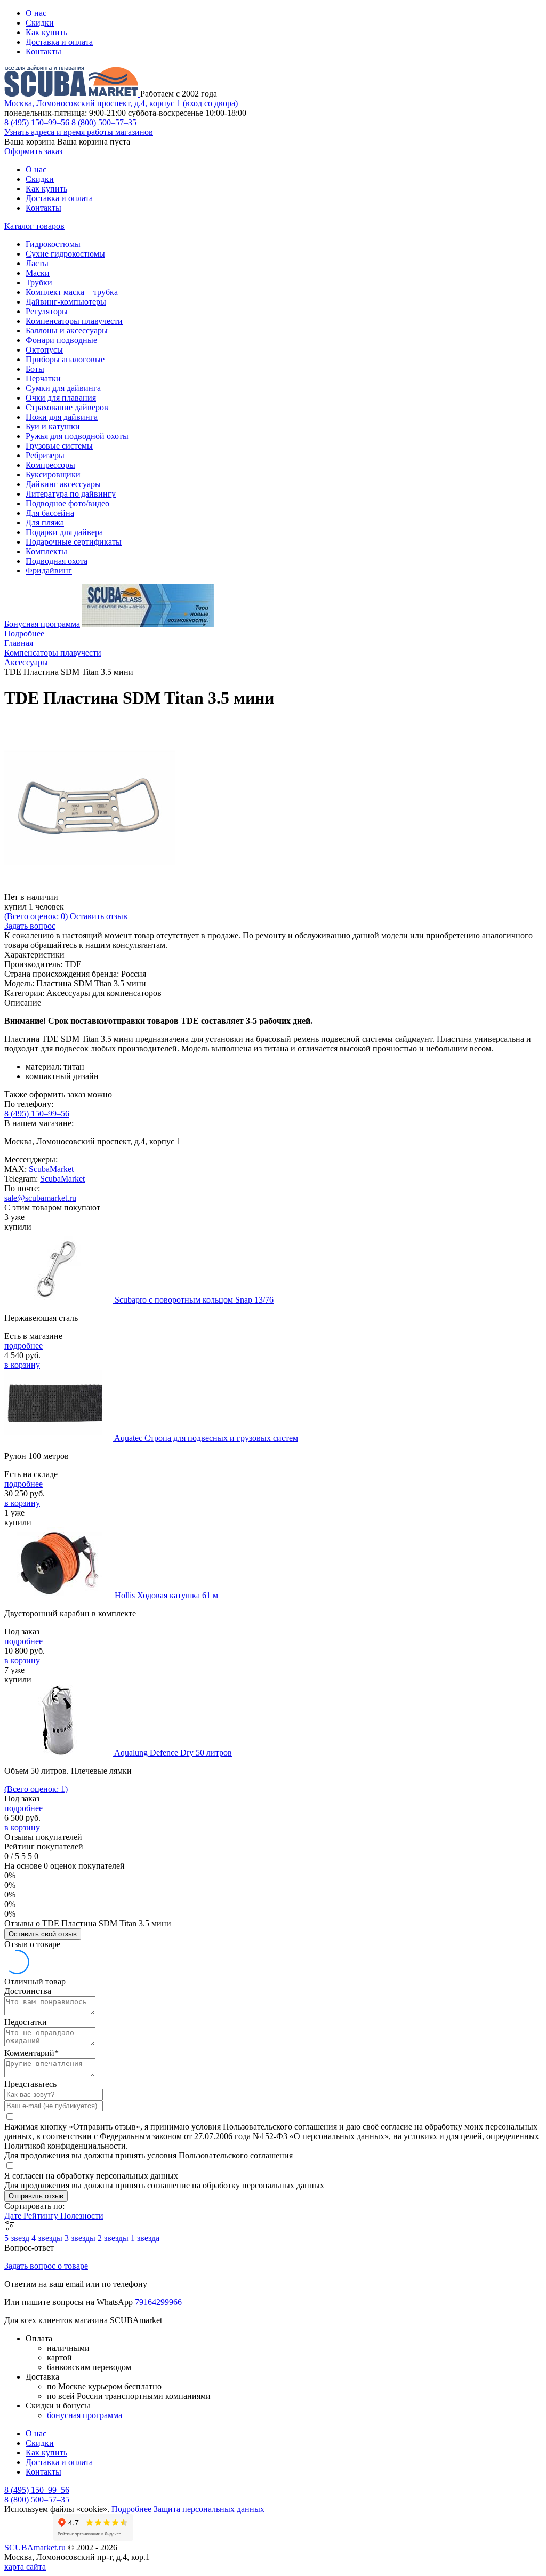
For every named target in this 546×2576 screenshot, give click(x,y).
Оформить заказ (33, 151)
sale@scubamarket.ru (40, 1198)
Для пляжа (45, 523)
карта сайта (25, 2567)
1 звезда (145, 2238)
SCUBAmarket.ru (35, 2547)
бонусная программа (85, 2415)
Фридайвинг (49, 571)
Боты (35, 369)
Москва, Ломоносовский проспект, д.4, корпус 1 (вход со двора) (121, 103)
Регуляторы (47, 311)
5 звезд (18, 2238)
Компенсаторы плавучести (74, 321)
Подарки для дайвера (64, 532)
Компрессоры (50, 465)
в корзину (22, 1365)
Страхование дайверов (67, 407)
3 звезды (81, 2238)
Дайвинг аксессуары (63, 484)
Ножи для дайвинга (62, 417)
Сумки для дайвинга (63, 388)
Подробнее (24, 633)
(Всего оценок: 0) (36, 916)
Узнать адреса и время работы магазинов (79, 132)
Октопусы (44, 350)
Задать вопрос (30, 926)
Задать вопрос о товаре (46, 2266)
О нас (36, 13)
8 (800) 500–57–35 (104, 122)
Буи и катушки (53, 426)
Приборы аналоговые (65, 359)
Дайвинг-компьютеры (66, 302)
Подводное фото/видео (67, 503)
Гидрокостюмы (53, 244)
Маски (38, 273)
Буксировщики (53, 474)
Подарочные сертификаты (74, 542)
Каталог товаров (34, 226)
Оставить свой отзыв (43, 1934)
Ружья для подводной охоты (77, 436)
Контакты (43, 51)
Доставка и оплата (59, 42)
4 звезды (48, 2238)
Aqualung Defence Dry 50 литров (173, 1753)
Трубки (39, 282)
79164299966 (158, 2302)
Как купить (46, 32)
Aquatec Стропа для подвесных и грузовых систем (206, 1438)
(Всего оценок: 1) (36, 1789)
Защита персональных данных (209, 2509)
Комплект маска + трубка (72, 292)
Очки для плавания (61, 398)
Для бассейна (50, 513)
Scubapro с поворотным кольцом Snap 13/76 (194, 1300)
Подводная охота (57, 561)
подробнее (23, 1346)
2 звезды (114, 2238)
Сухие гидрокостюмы (65, 254)
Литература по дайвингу (71, 494)
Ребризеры (45, 455)
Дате (14, 2216)
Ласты (37, 263)
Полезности (82, 2216)
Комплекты (46, 551)
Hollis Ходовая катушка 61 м (166, 1595)
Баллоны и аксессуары (67, 330)
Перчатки (43, 378)
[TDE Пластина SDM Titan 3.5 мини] (90, 887)
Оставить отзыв (99, 916)
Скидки (40, 23)
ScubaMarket (51, 1169)
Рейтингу (42, 2216)
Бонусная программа (42, 624)
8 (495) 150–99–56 (37, 122)
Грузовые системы (59, 446)
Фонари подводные (61, 340)
